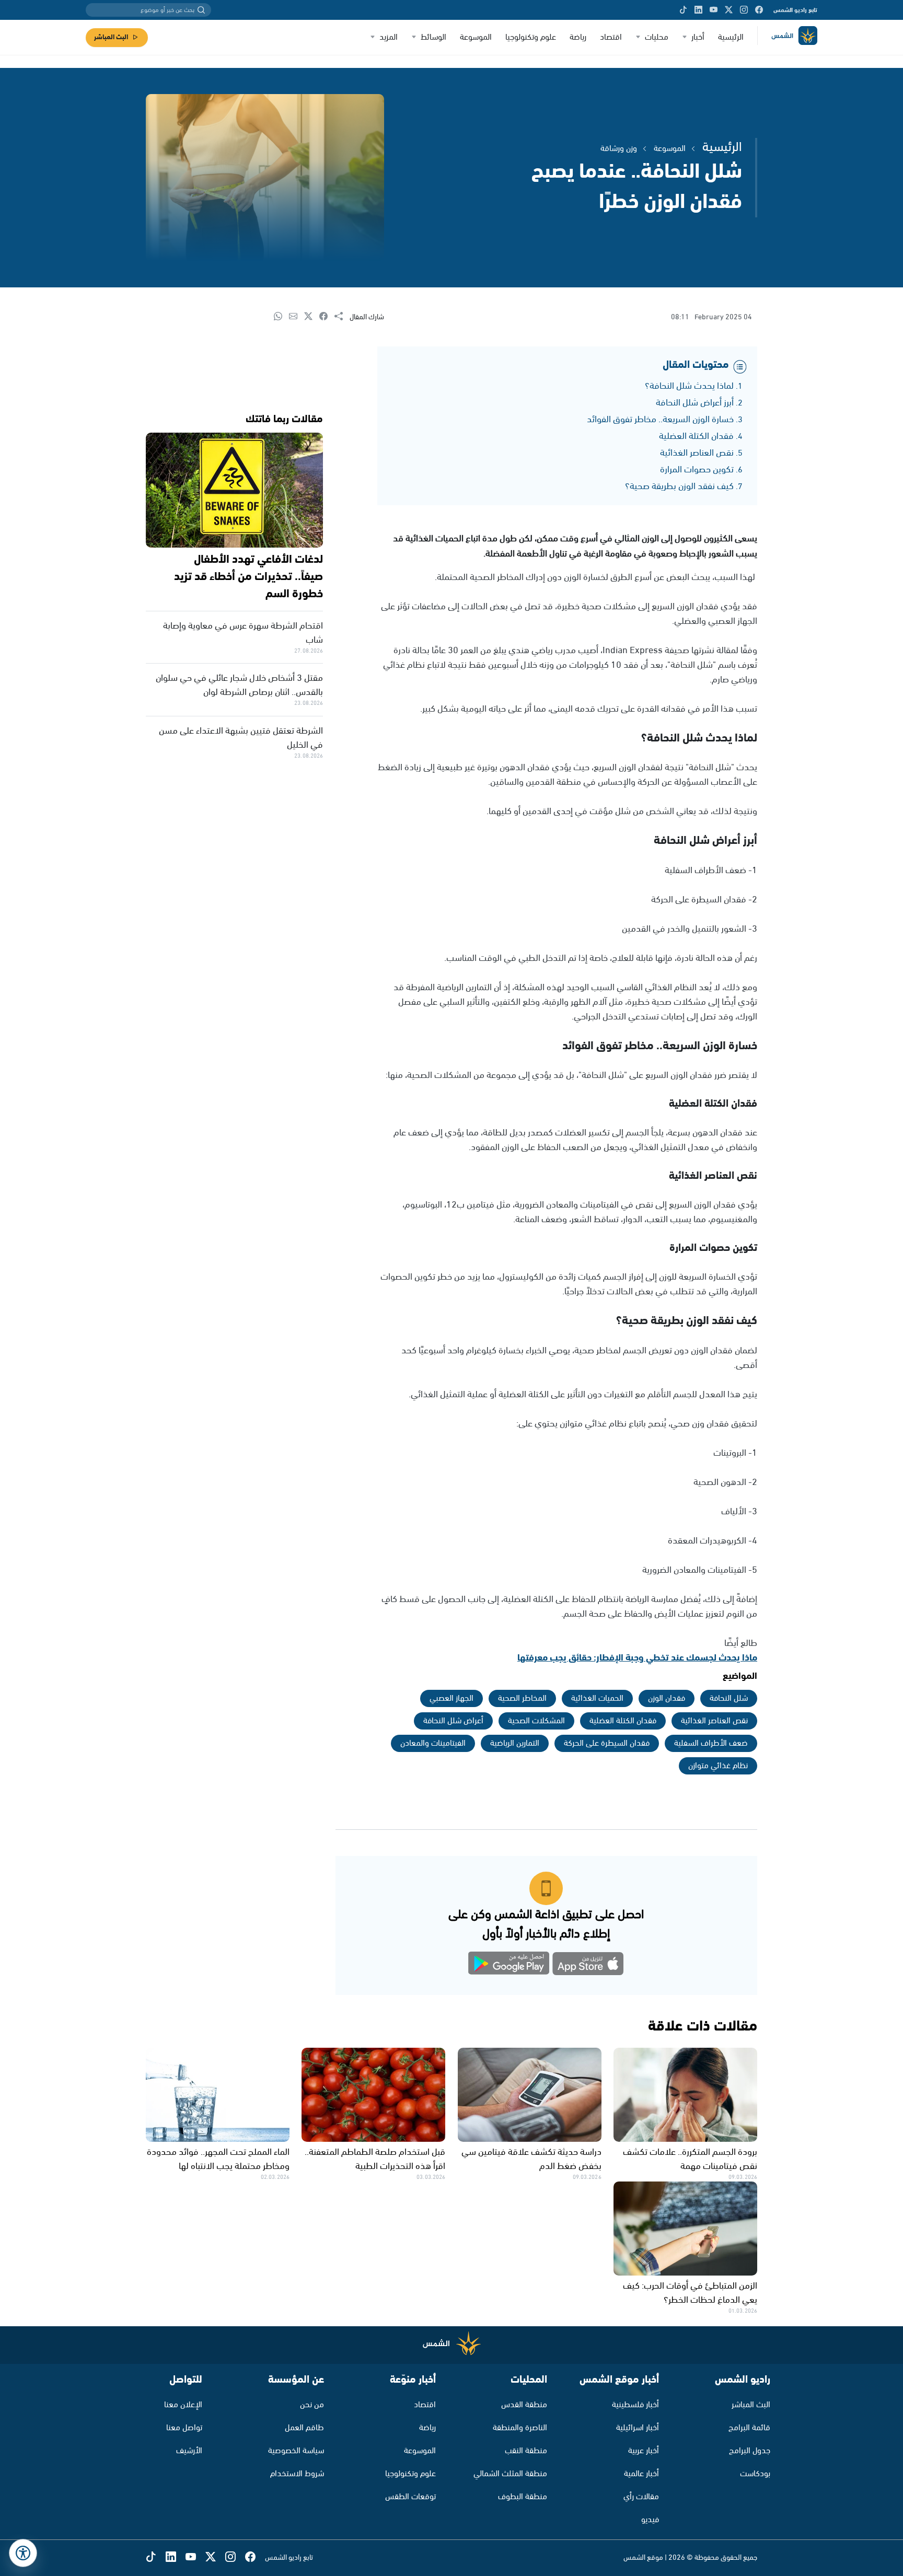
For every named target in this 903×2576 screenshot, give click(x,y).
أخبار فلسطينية (635, 2405)
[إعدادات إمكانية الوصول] (23, 2553)
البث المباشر (111, 37)
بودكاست (755, 2474)
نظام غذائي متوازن (718, 1766)
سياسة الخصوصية (296, 2451)
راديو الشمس (743, 2380)
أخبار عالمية (641, 2474)
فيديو (650, 2520)
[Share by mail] (297, 317)
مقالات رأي (641, 2497)
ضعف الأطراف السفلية (711, 1743)
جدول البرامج (750, 2451)
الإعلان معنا (183, 2405)
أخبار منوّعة (413, 2380)
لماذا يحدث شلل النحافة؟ (689, 386)
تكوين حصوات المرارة (697, 470)
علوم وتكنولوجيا (531, 37)
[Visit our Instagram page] (744, 10)
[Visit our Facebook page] (759, 10)
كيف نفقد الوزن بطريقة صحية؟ (679, 486)
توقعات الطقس (410, 2497)
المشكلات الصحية (536, 1721)
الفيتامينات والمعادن (433, 1743)
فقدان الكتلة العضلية (696, 436)
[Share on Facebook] (327, 317)
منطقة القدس (524, 2405)
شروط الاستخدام (297, 2474)
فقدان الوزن (667, 1698)
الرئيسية (731, 37)
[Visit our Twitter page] (729, 10)
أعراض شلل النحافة (453, 1721)
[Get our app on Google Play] (509, 1965)
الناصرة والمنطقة (520, 2428)
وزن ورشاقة (619, 149)
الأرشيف (189, 2451)
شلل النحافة (729, 1698)
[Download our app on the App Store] (588, 1965)
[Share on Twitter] (312, 317)
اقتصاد (611, 37)
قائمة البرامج (749, 2428)
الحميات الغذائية (597, 1698)
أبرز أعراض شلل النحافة (695, 403)
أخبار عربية (644, 2451)
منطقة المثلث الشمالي (510, 2474)
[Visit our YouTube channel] (714, 10)
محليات (657, 37)
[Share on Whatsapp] (281, 317)
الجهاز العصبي (451, 1698)
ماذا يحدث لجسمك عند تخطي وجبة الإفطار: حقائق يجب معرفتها (637, 1658)
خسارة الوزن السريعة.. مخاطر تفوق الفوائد (660, 420)
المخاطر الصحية (522, 1698)
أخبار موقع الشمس (619, 2380)
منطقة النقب (526, 2451)
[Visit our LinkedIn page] (698, 10)
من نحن (312, 2405)
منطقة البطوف (523, 2497)
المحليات (529, 2380)
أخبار (698, 37)
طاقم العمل (304, 2428)
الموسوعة (476, 37)
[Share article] (342, 317)
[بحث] (201, 10)
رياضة (578, 37)
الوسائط (433, 37)
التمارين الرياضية (515, 1743)
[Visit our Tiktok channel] (683, 10)
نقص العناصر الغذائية (697, 453)
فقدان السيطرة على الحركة (607, 1743)
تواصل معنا (184, 2428)
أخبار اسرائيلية (638, 2428)
